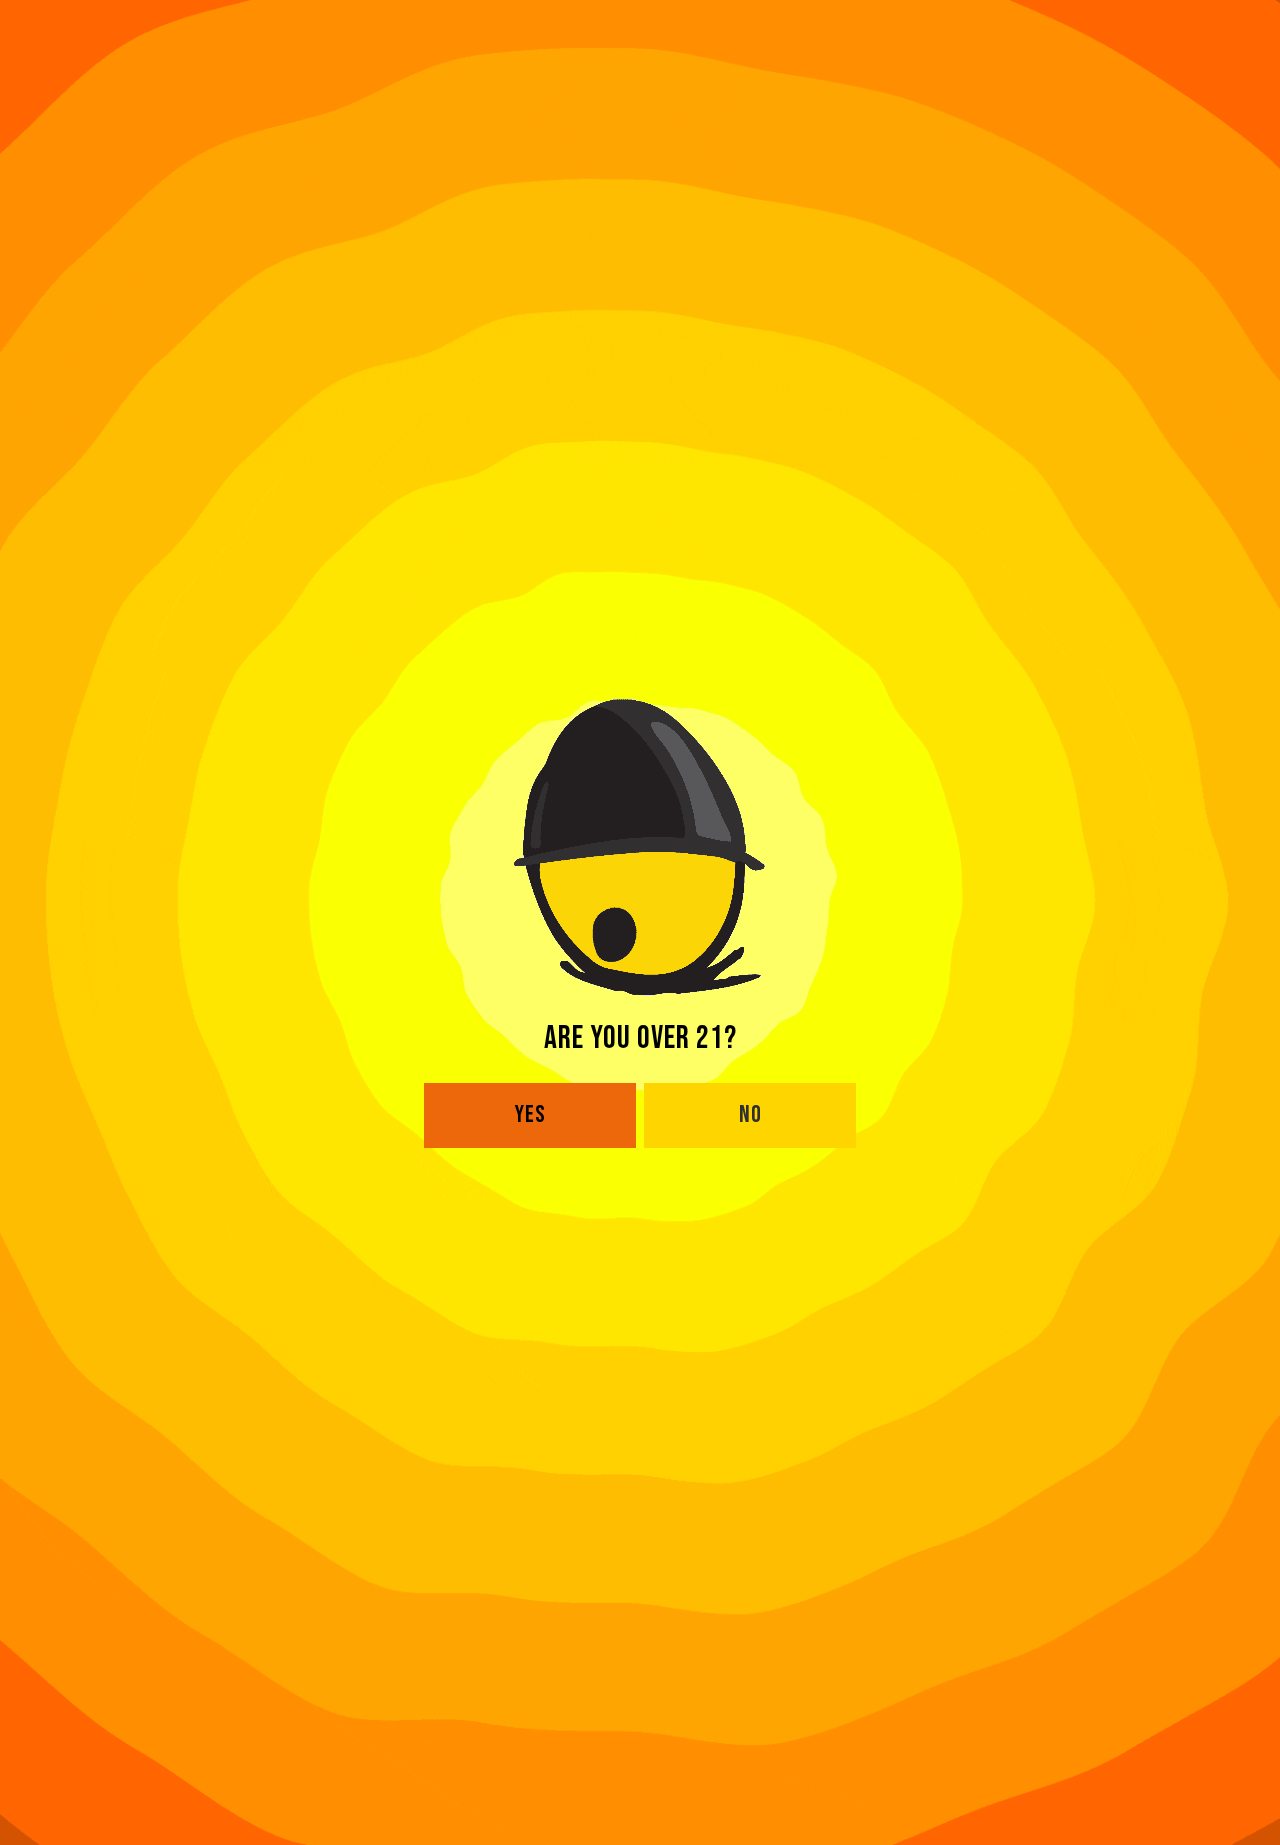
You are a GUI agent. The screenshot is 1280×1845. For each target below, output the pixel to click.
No (750, 1114)
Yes (530, 1114)
